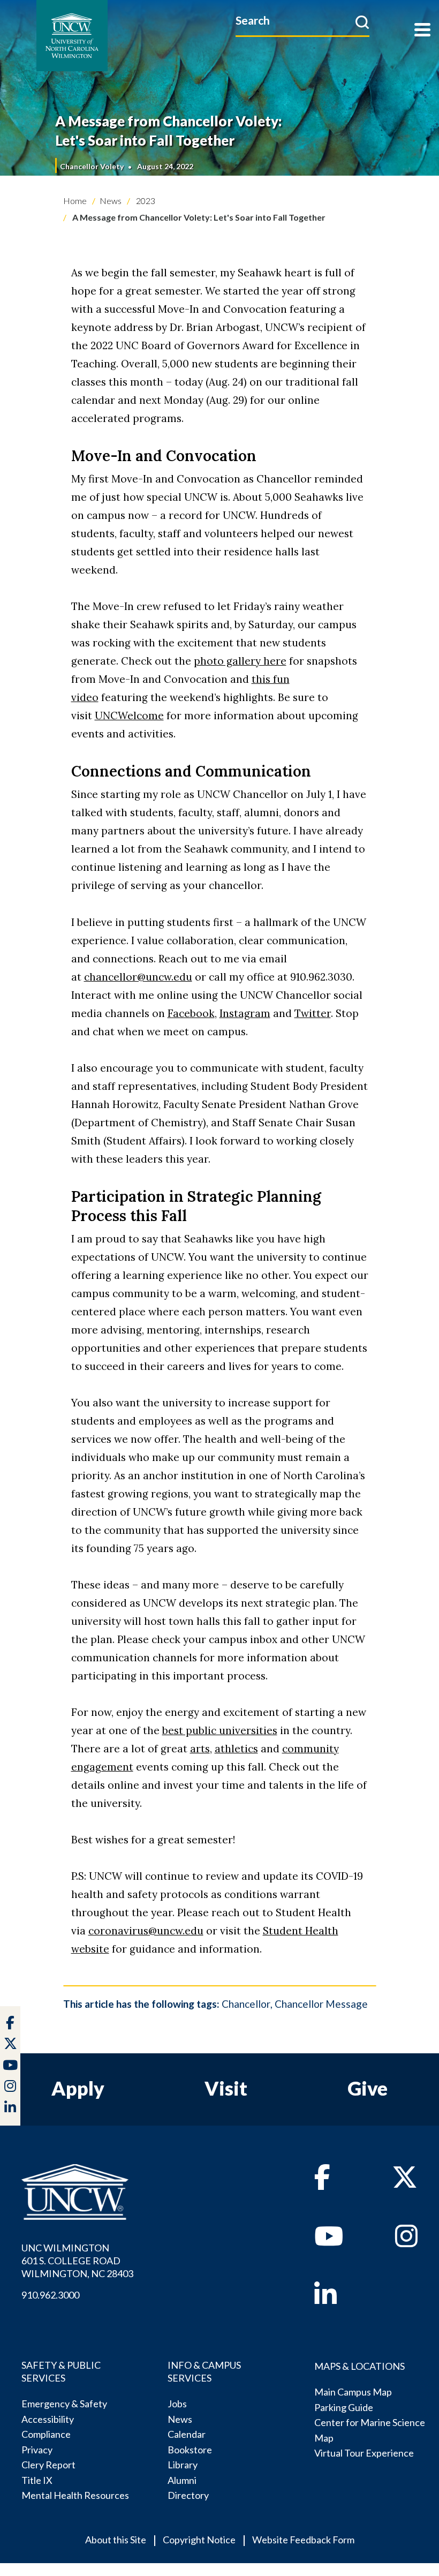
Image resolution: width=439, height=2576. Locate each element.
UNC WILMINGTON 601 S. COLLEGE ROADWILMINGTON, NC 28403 (77, 2261)
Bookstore (190, 2450)
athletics (236, 1749)
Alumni (182, 2480)
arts (200, 1749)
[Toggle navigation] (422, 31)
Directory (188, 2495)
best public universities (220, 1730)
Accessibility (48, 2419)
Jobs (177, 2404)
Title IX (37, 2480)
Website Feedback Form (303, 2540)
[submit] (362, 22)
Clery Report (48, 2465)
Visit (226, 2088)
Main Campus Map (353, 2392)
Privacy (37, 2450)
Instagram (245, 1013)
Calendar (187, 2434)
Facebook (191, 1013)
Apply (78, 2088)
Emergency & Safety (64, 2404)
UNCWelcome (129, 715)
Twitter (313, 1013)
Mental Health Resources (75, 2495)
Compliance (46, 2434)
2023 (145, 201)
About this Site (116, 2540)
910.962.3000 (50, 2295)
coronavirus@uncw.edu (146, 1931)
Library (183, 2465)
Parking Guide (344, 2407)
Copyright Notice (199, 2540)
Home (75, 201)
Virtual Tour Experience (364, 2453)
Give (368, 2088)
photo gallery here (240, 661)
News (111, 201)
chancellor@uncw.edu (138, 977)
